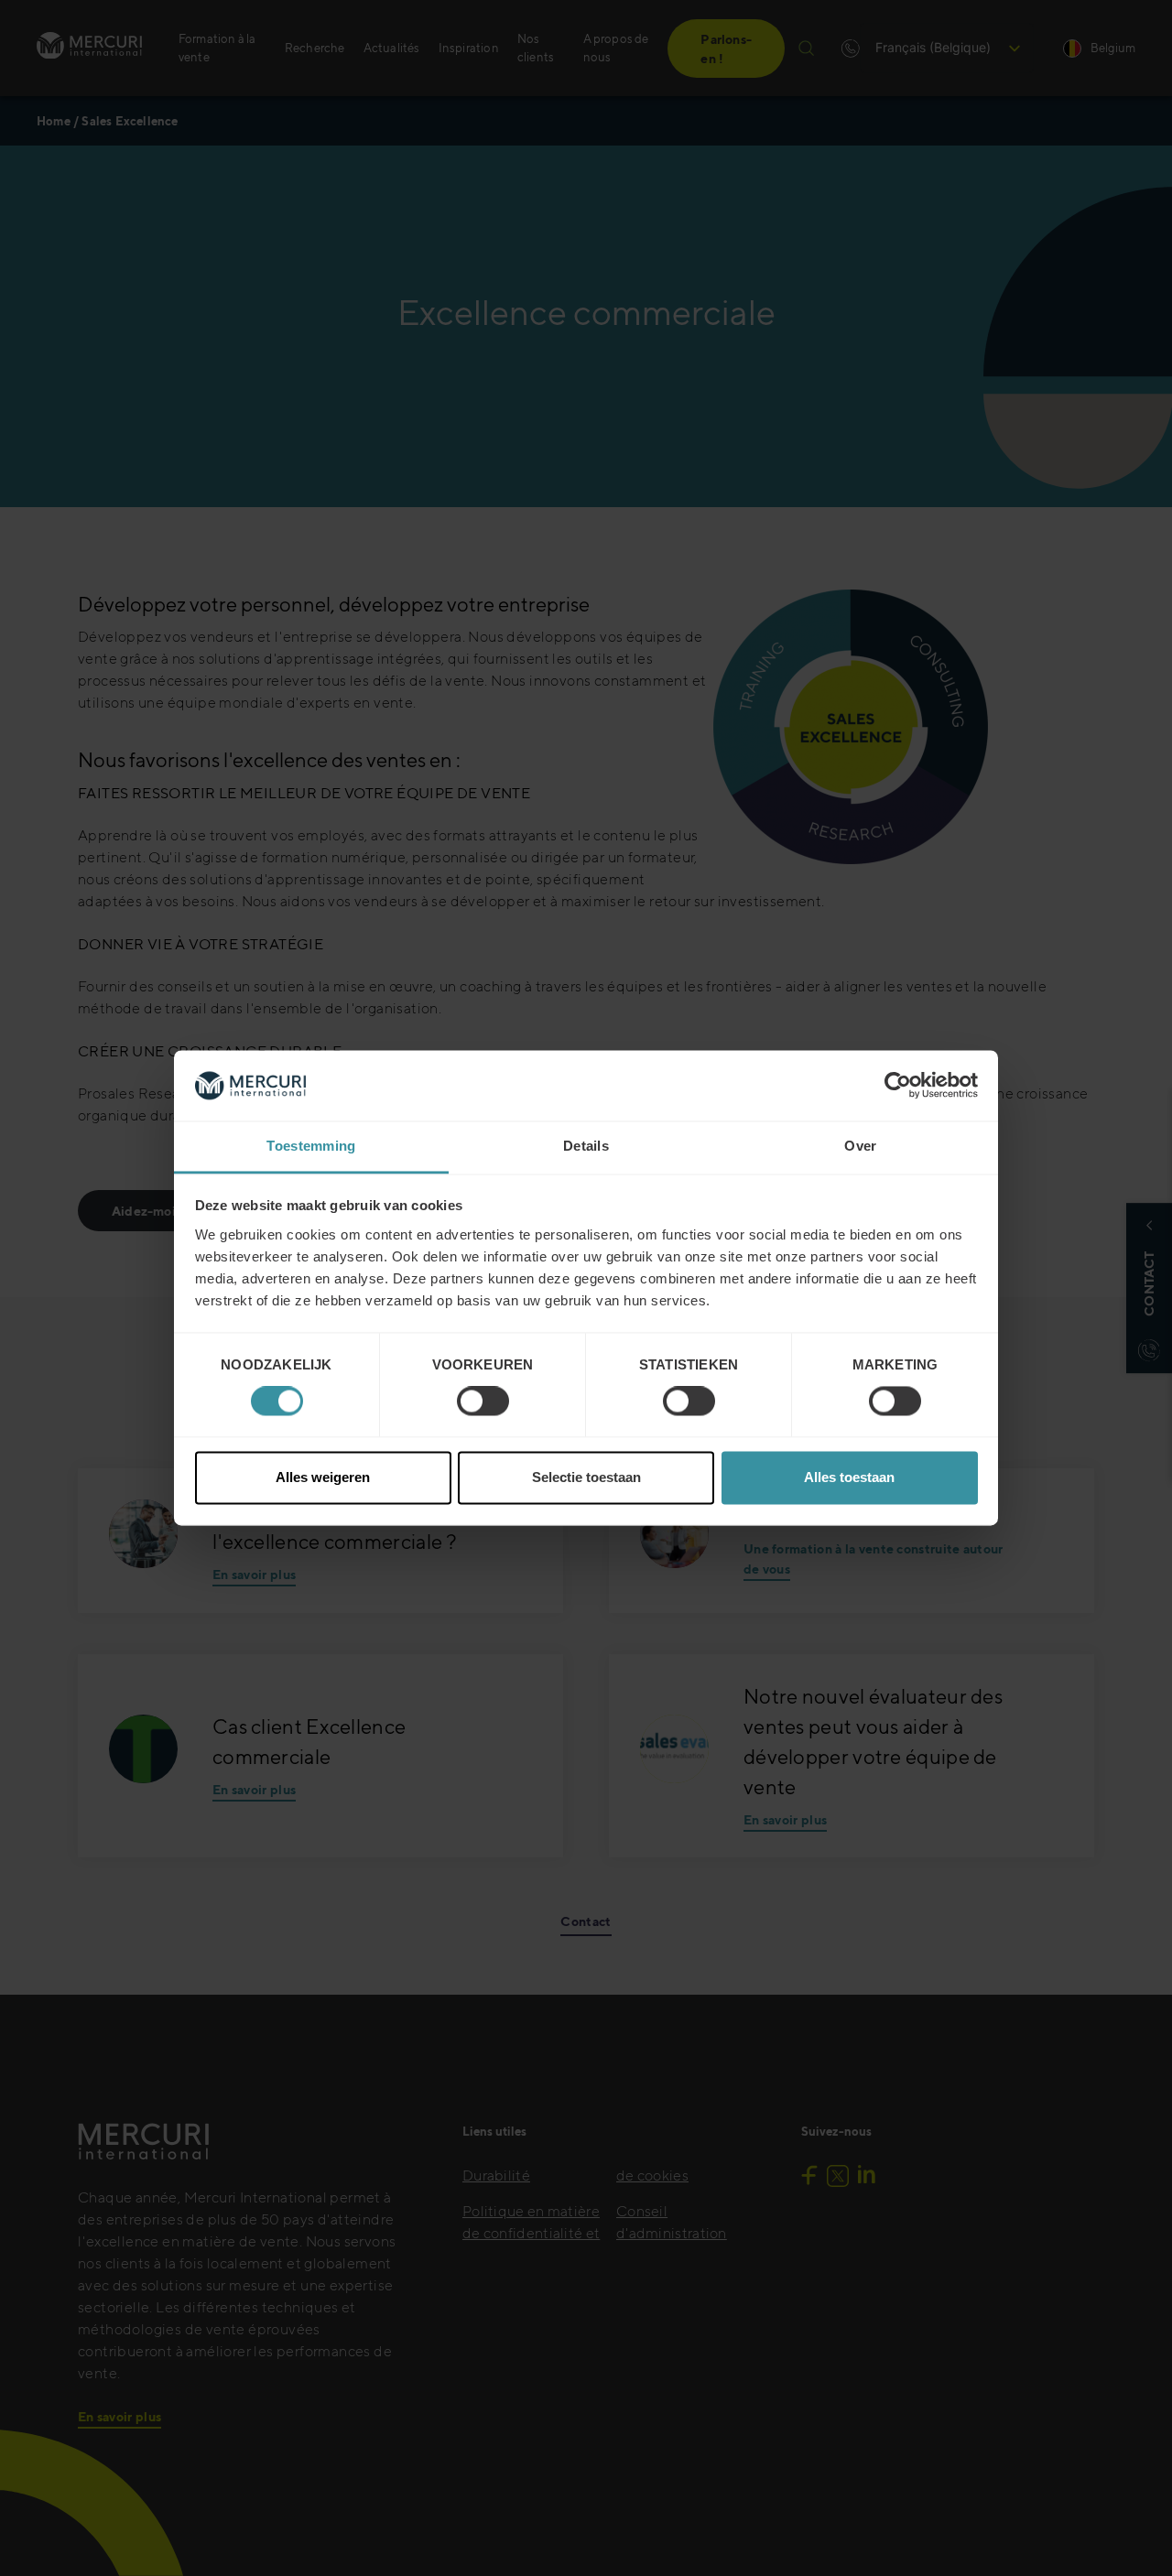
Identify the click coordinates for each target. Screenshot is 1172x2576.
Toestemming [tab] (311, 1146)
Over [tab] (860, 1146)
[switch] (483, 1402)
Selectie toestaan (586, 1477)
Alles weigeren (323, 1477)
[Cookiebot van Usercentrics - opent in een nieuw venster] (898, 1086)
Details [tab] (586, 1146)
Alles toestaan (849, 1477)
